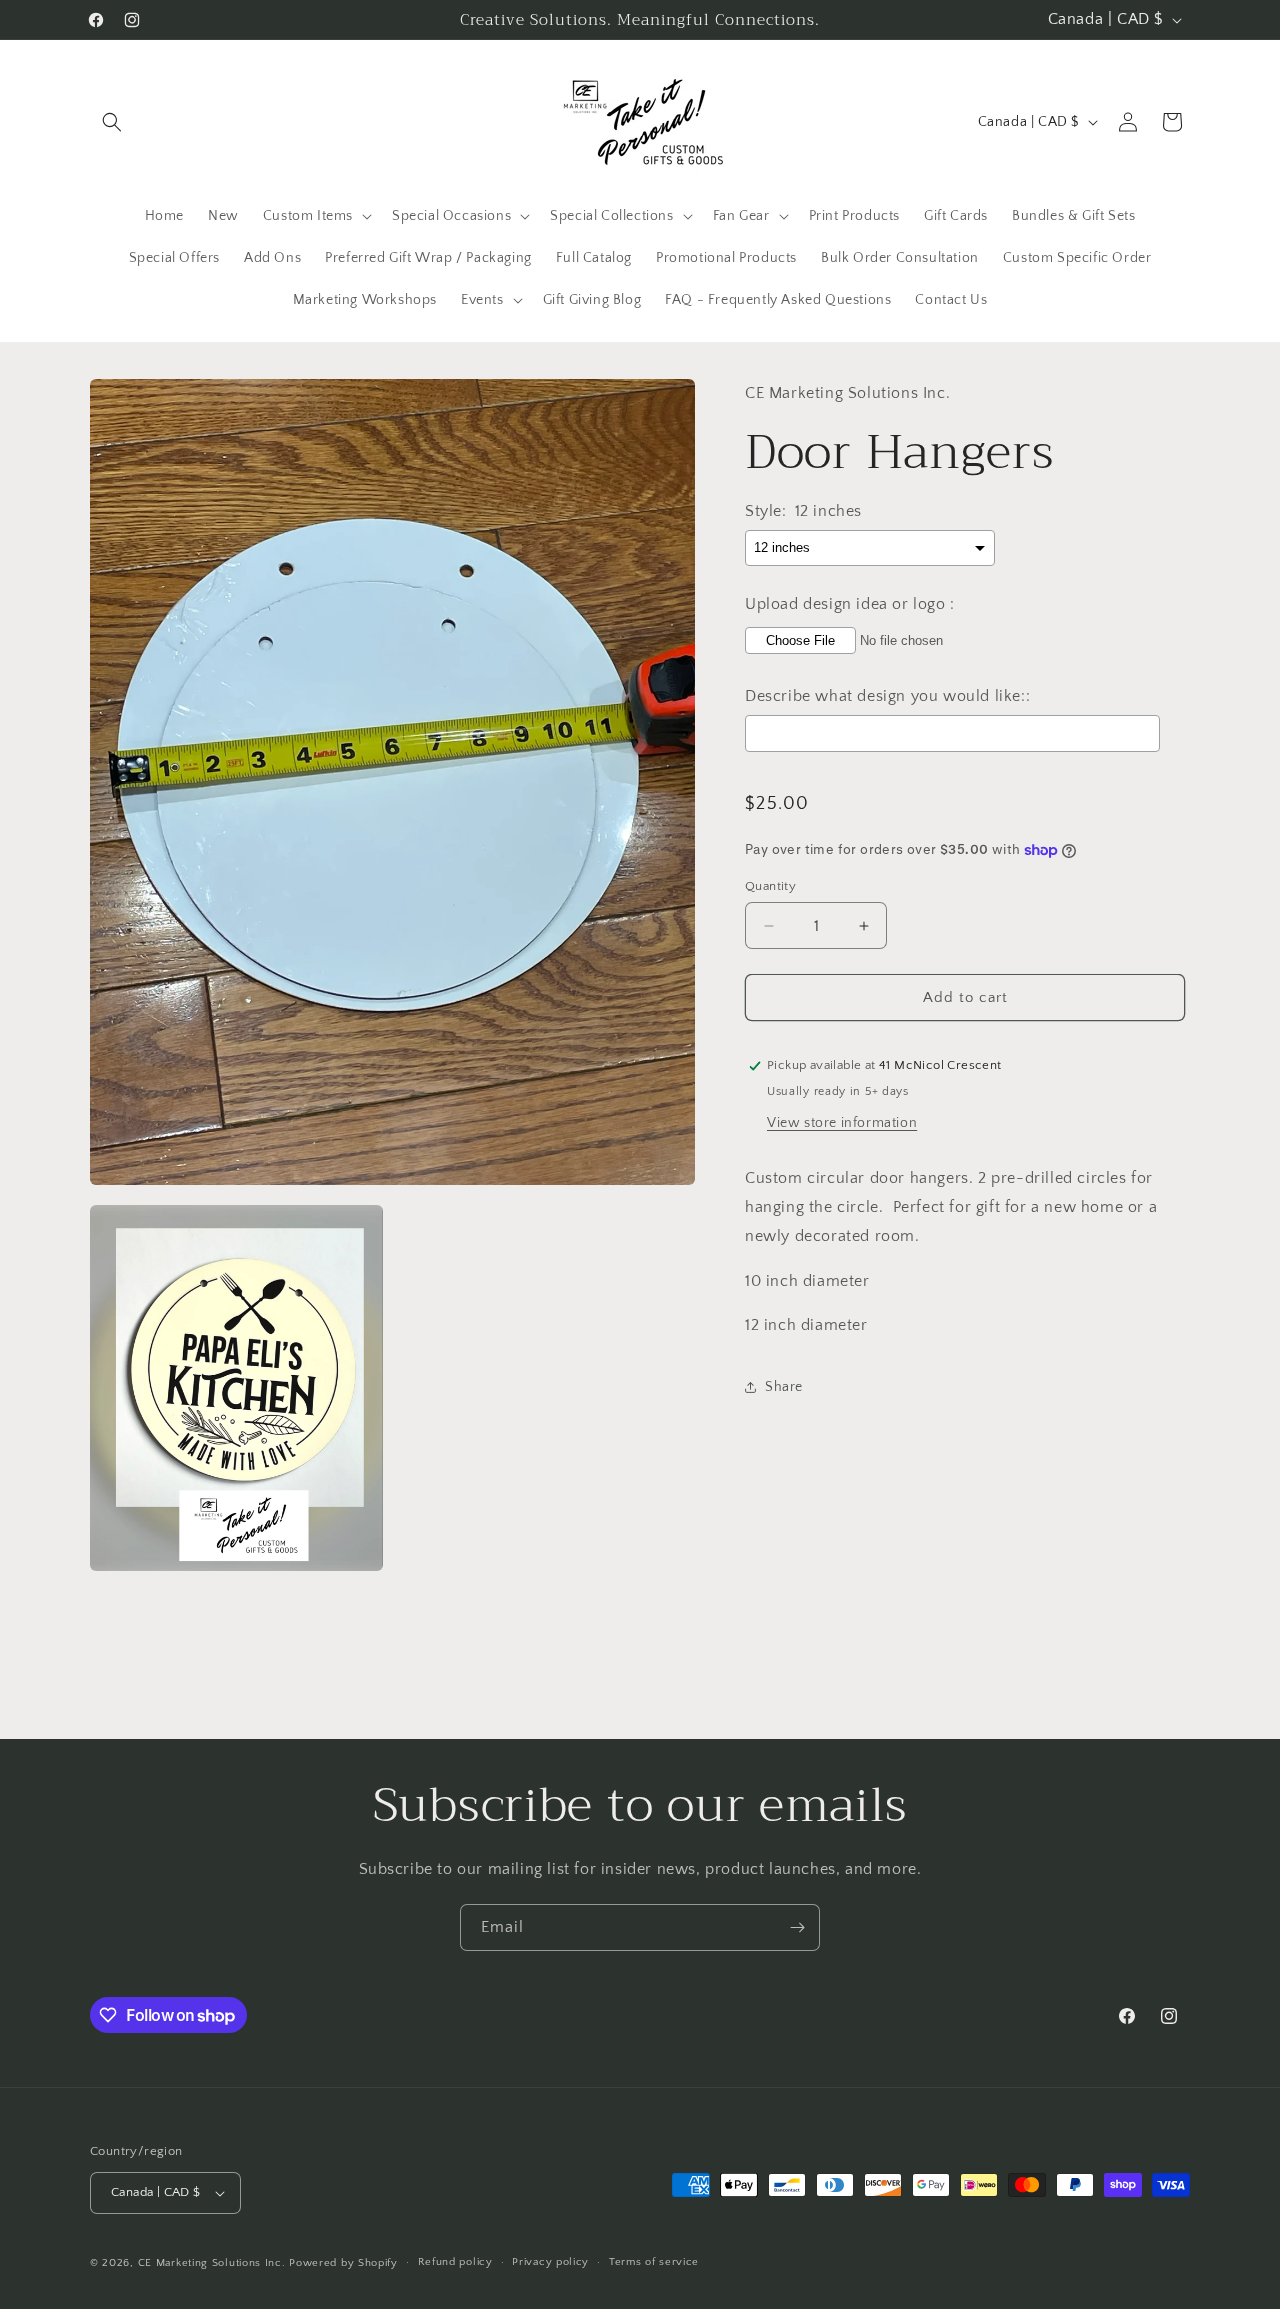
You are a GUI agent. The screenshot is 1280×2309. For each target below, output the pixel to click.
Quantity (770, 886)
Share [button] (784, 1387)
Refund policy (455, 2262)
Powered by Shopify (343, 2263)
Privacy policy (550, 2262)
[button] (112, 122)
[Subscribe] (797, 1927)
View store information (842, 1123)
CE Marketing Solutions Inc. (212, 2263)
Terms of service (654, 2262)
